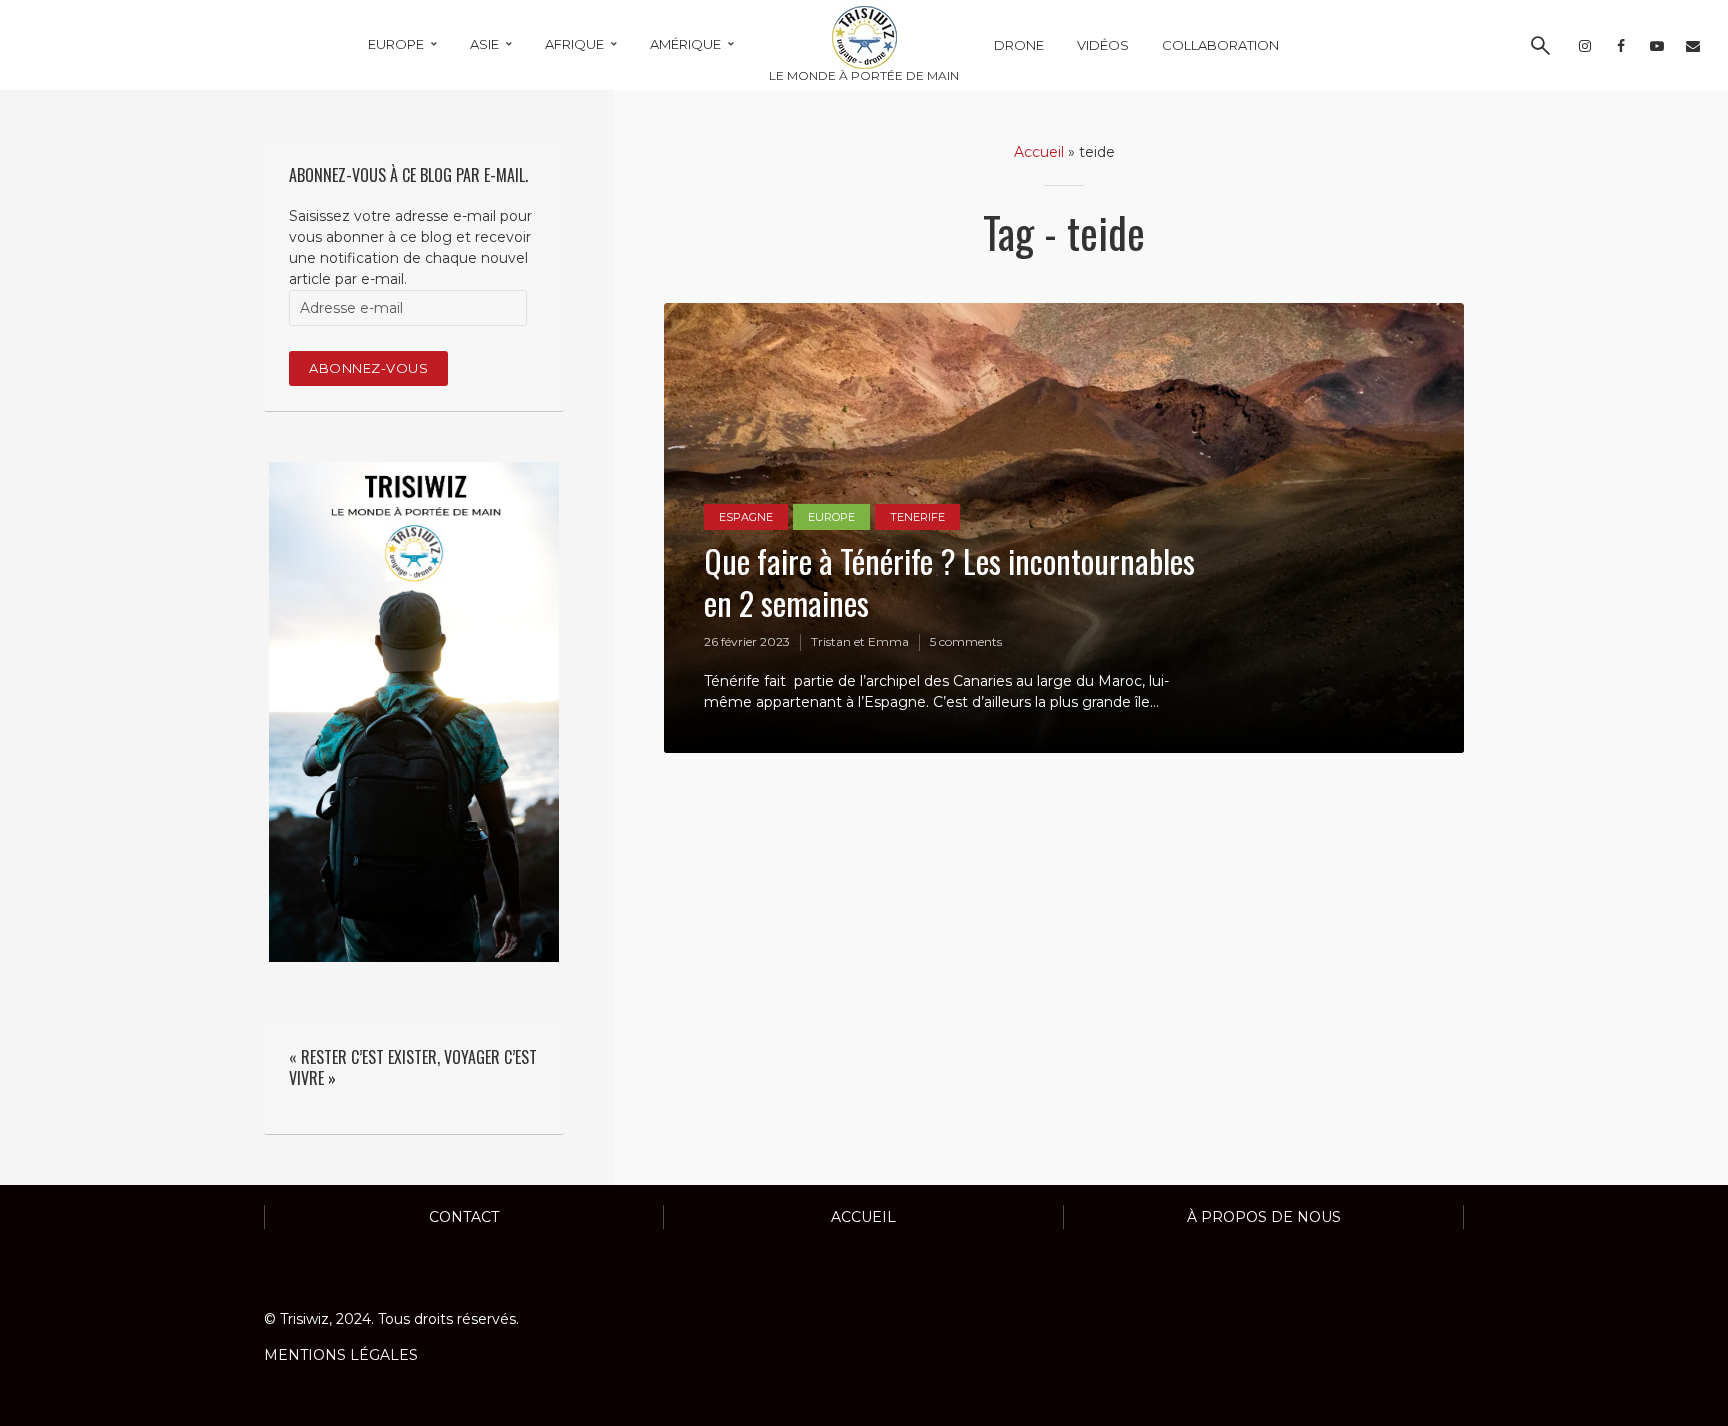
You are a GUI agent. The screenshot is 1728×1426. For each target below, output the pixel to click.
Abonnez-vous (368, 368)
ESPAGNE (746, 517)
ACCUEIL (863, 1217)
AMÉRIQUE (685, 44)
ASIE (484, 44)
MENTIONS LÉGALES (341, 1355)
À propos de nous (1264, 1217)
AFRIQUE (574, 44)
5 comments (966, 641)
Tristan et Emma (860, 641)
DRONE (1019, 45)
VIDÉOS (1103, 45)
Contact (464, 1217)
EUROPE (396, 44)
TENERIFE (917, 517)
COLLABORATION (1220, 45)
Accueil (1039, 152)
